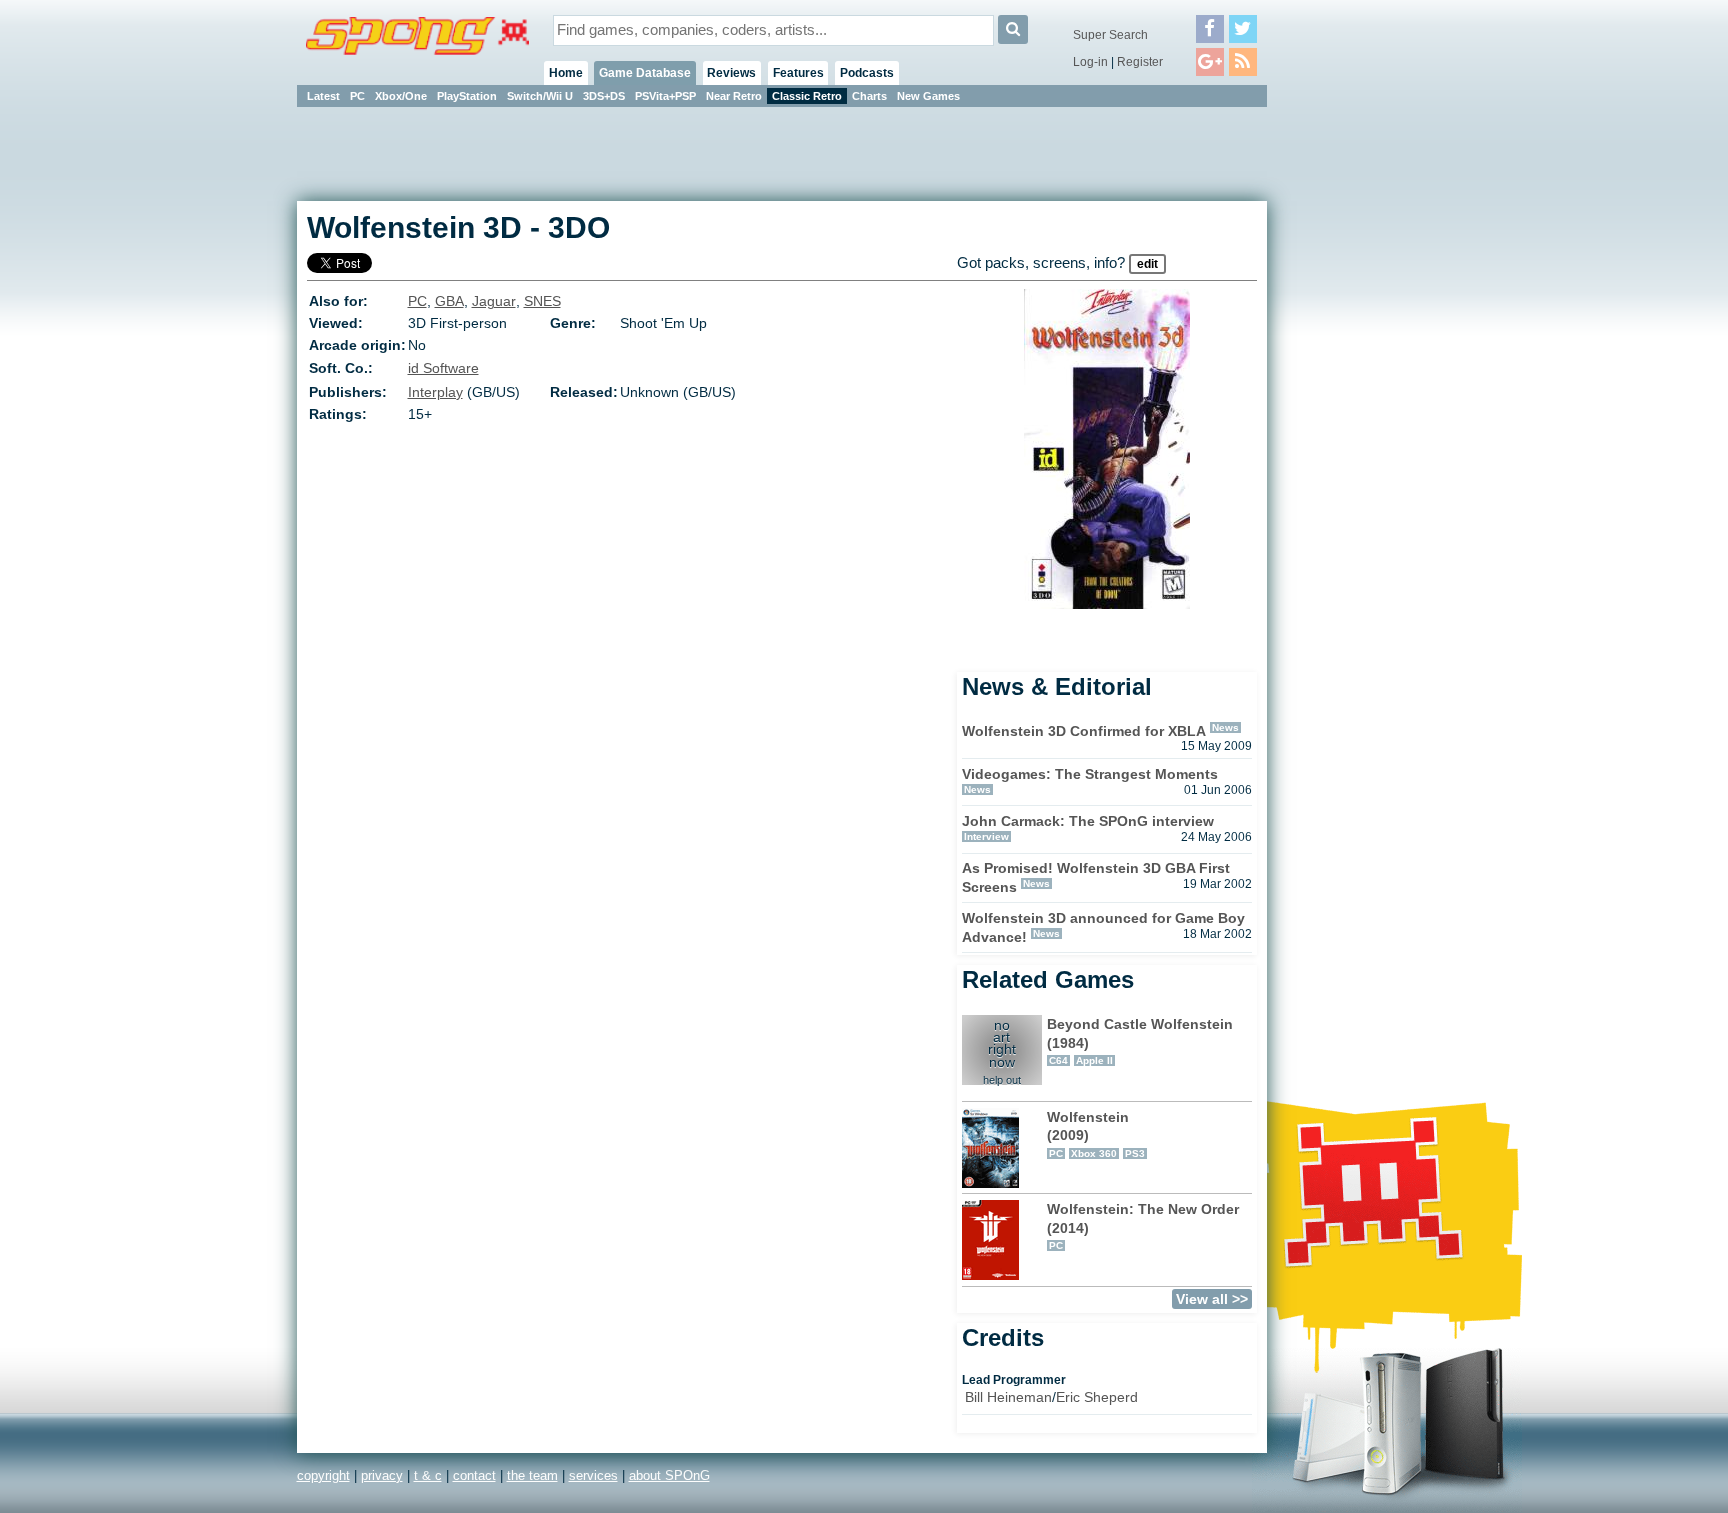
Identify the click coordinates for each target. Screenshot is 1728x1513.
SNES (542, 301)
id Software (443, 368)
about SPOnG (669, 1475)
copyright (323, 1475)
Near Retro (734, 96)
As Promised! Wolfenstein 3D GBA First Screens (1096, 877)
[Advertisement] (1357, 410)
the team (532, 1475)
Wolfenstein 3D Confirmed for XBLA (1084, 731)
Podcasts (867, 73)
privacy (382, 1475)
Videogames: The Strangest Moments (1090, 774)
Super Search (1110, 35)
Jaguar (494, 301)
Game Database (645, 73)
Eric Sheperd (1097, 1397)
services (593, 1475)
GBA (449, 301)
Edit (1147, 264)
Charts (869, 96)
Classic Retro (807, 96)
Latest (323, 96)
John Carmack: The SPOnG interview (1088, 821)
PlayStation (467, 96)
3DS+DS (604, 96)
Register (1140, 62)
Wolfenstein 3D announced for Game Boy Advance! (1103, 927)
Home (566, 73)
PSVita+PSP (665, 96)
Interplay (435, 392)
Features (798, 73)
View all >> (1212, 1299)
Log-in (1090, 62)
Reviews (731, 73)
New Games (928, 96)
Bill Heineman (1008, 1397)
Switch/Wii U (540, 96)
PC (357, 96)
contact (474, 1475)
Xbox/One (401, 96)
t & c (428, 1475)
